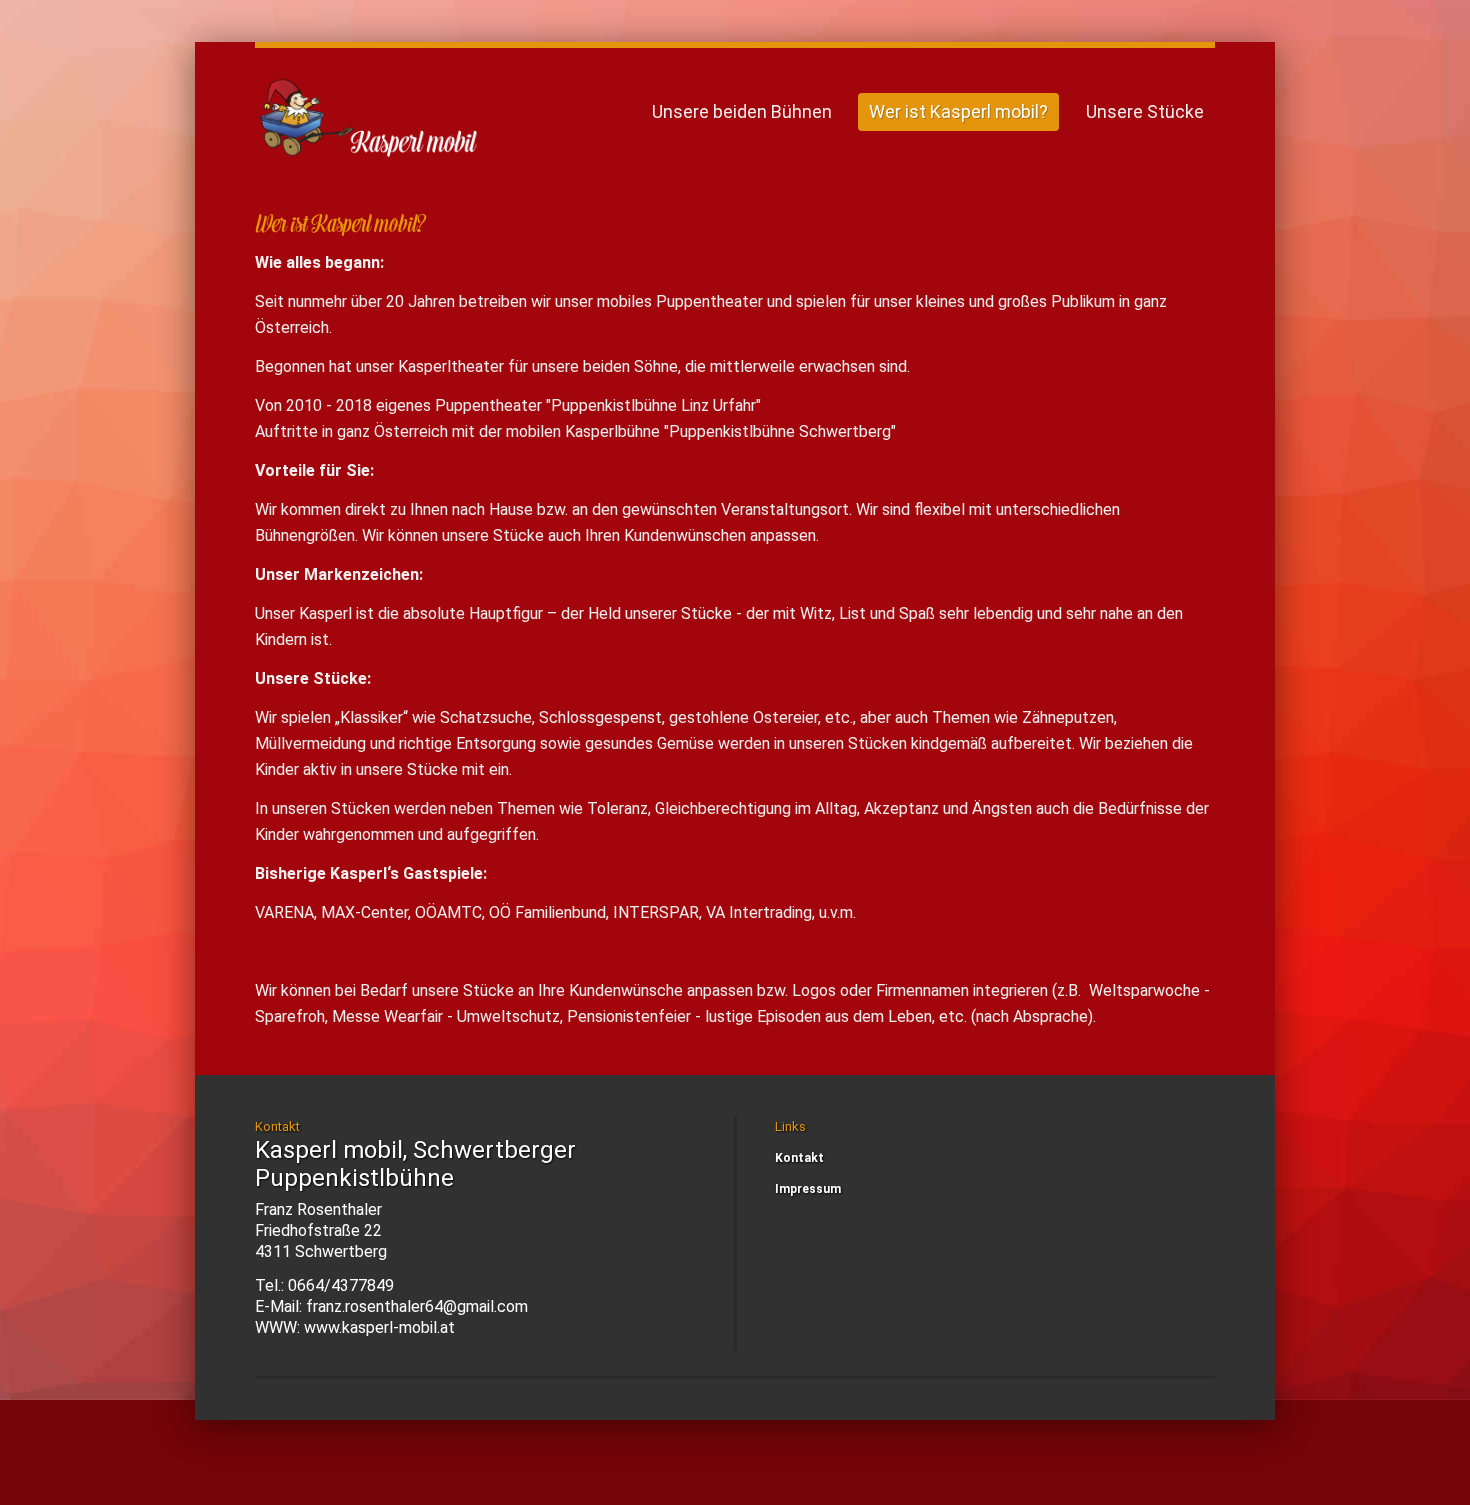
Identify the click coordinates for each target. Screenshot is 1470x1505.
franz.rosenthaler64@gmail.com (417, 1306)
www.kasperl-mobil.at (379, 1327)
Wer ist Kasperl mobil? (958, 111)
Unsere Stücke (1145, 111)
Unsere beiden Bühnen (742, 111)
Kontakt (799, 1158)
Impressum (808, 1189)
